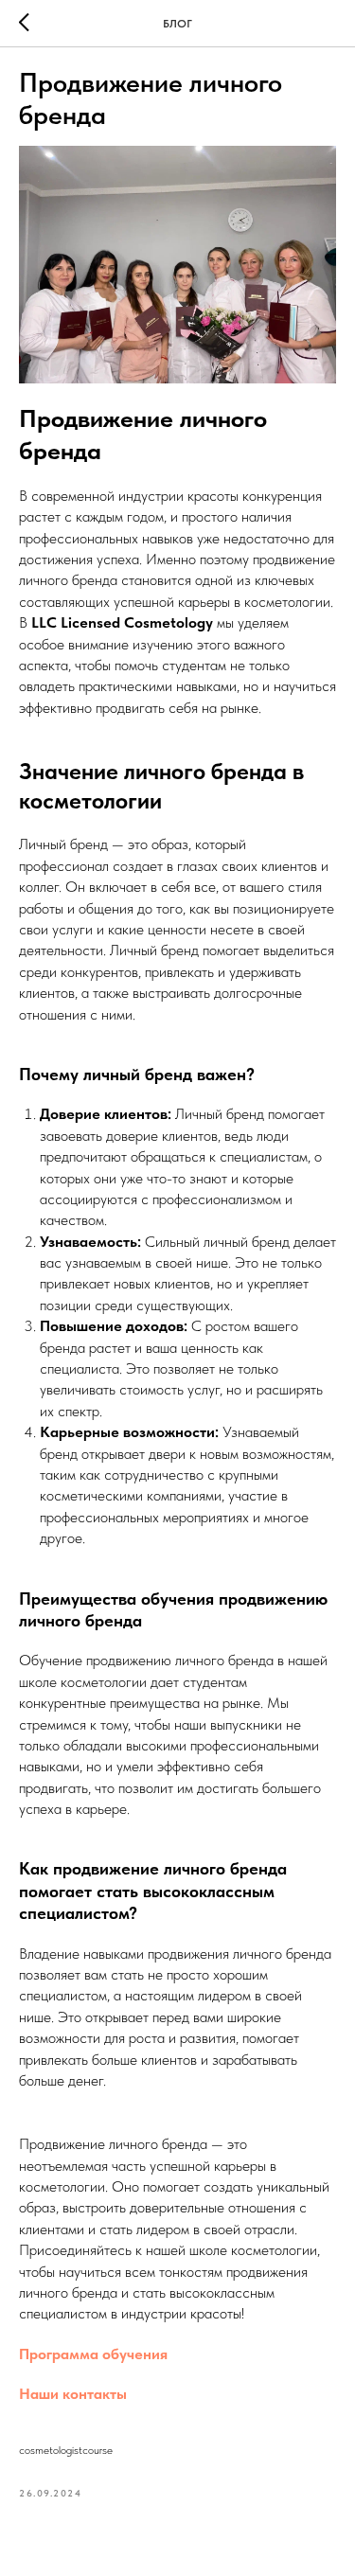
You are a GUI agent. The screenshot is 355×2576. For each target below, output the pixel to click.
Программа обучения (93, 2354)
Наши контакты (73, 2394)
